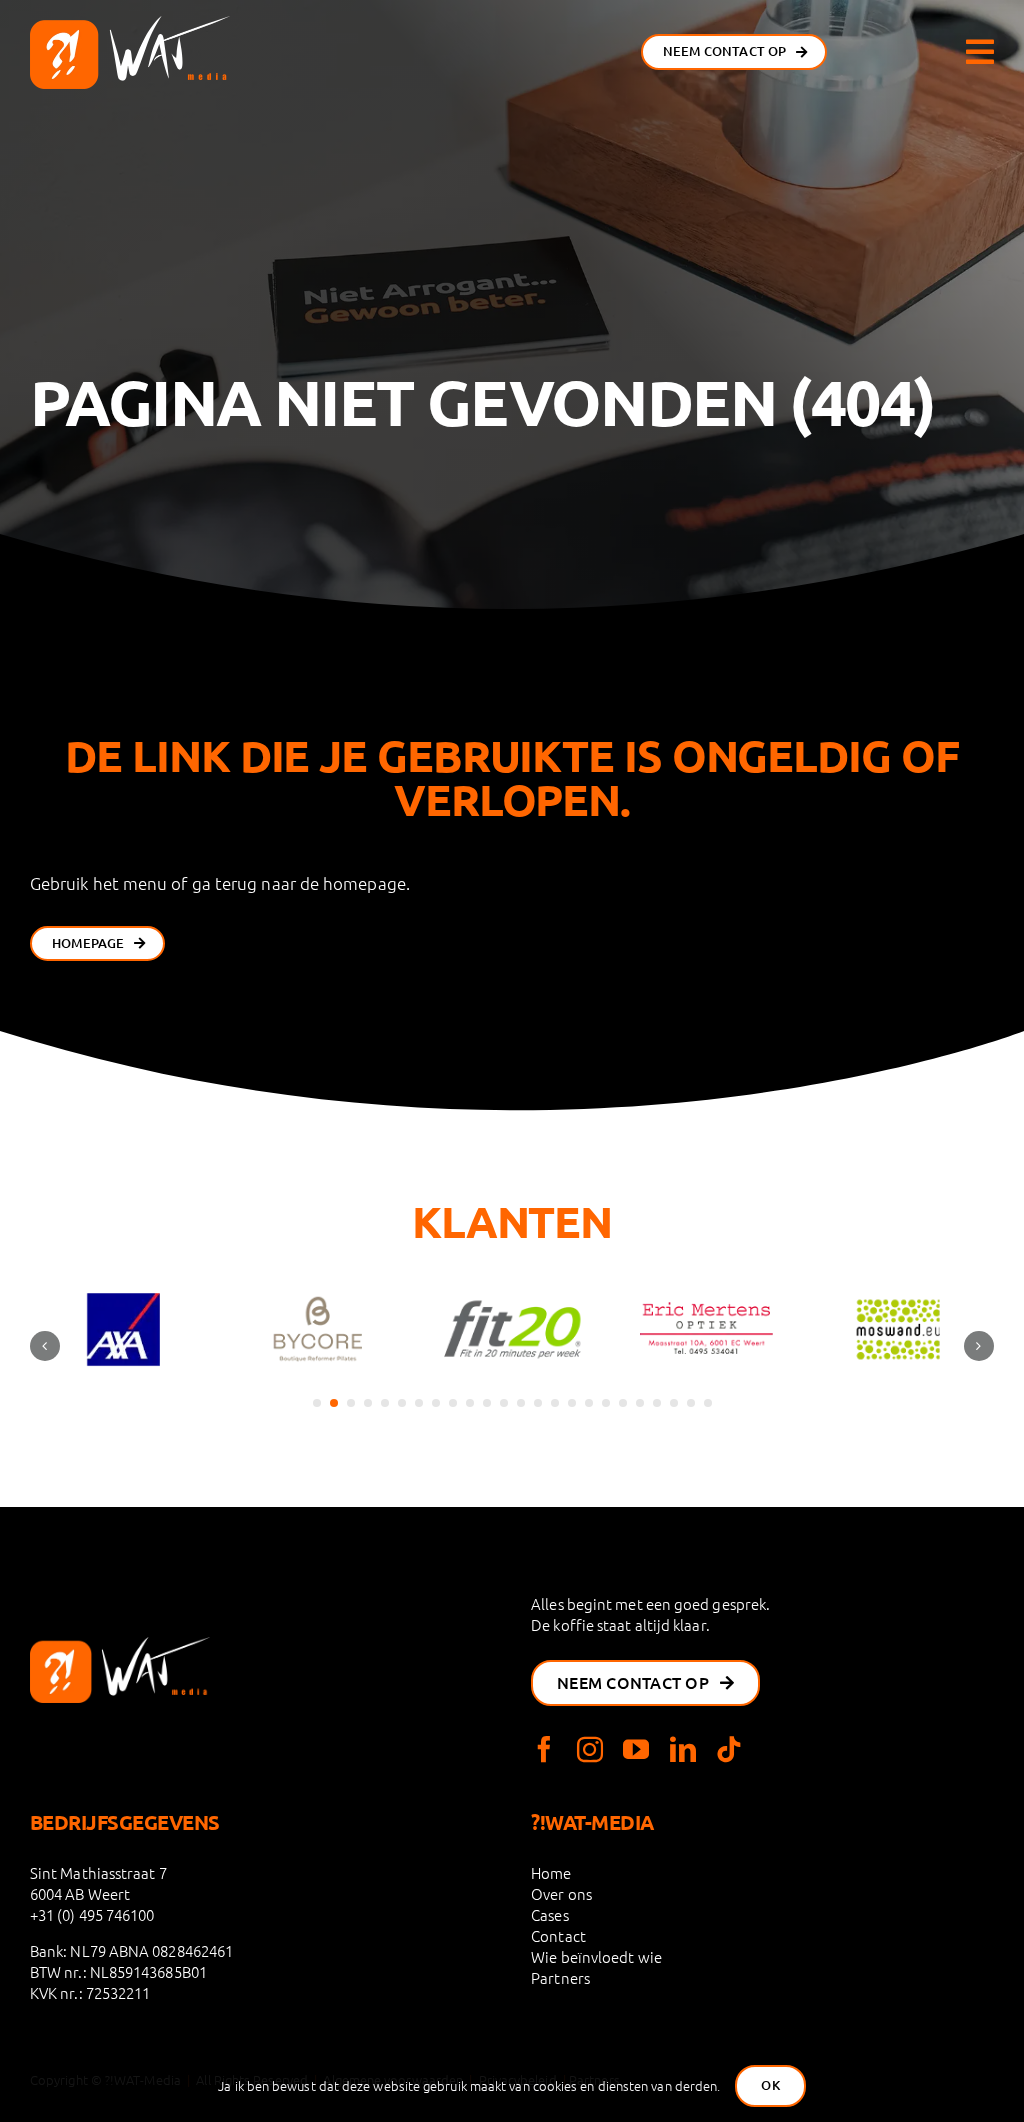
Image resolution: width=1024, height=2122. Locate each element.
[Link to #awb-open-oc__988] (980, 52)
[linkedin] (683, 1749)
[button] (317, 1403)
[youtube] (636, 1749)
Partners (560, 1977)
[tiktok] (729, 1749)
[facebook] (544, 1749)
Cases (549, 1914)
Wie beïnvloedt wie (596, 1956)
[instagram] (590, 1749)
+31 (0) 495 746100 (92, 1914)
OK (770, 2085)
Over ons (561, 1893)
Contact (558, 1935)
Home (551, 1872)
